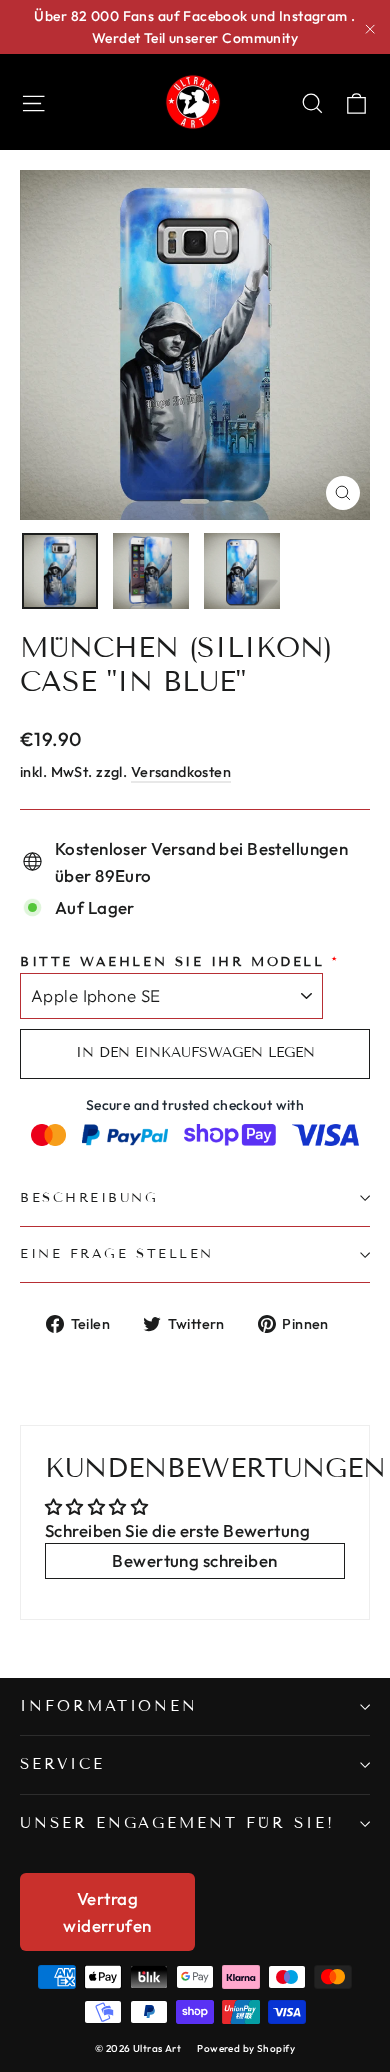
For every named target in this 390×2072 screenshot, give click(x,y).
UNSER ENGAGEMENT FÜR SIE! (177, 1823)
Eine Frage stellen (117, 1254)
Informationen (109, 1706)
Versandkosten (181, 772)
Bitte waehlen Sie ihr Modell (172, 962)
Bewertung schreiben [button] (194, 1560)
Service (62, 1764)
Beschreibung (89, 1198)
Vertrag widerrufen (107, 1912)
